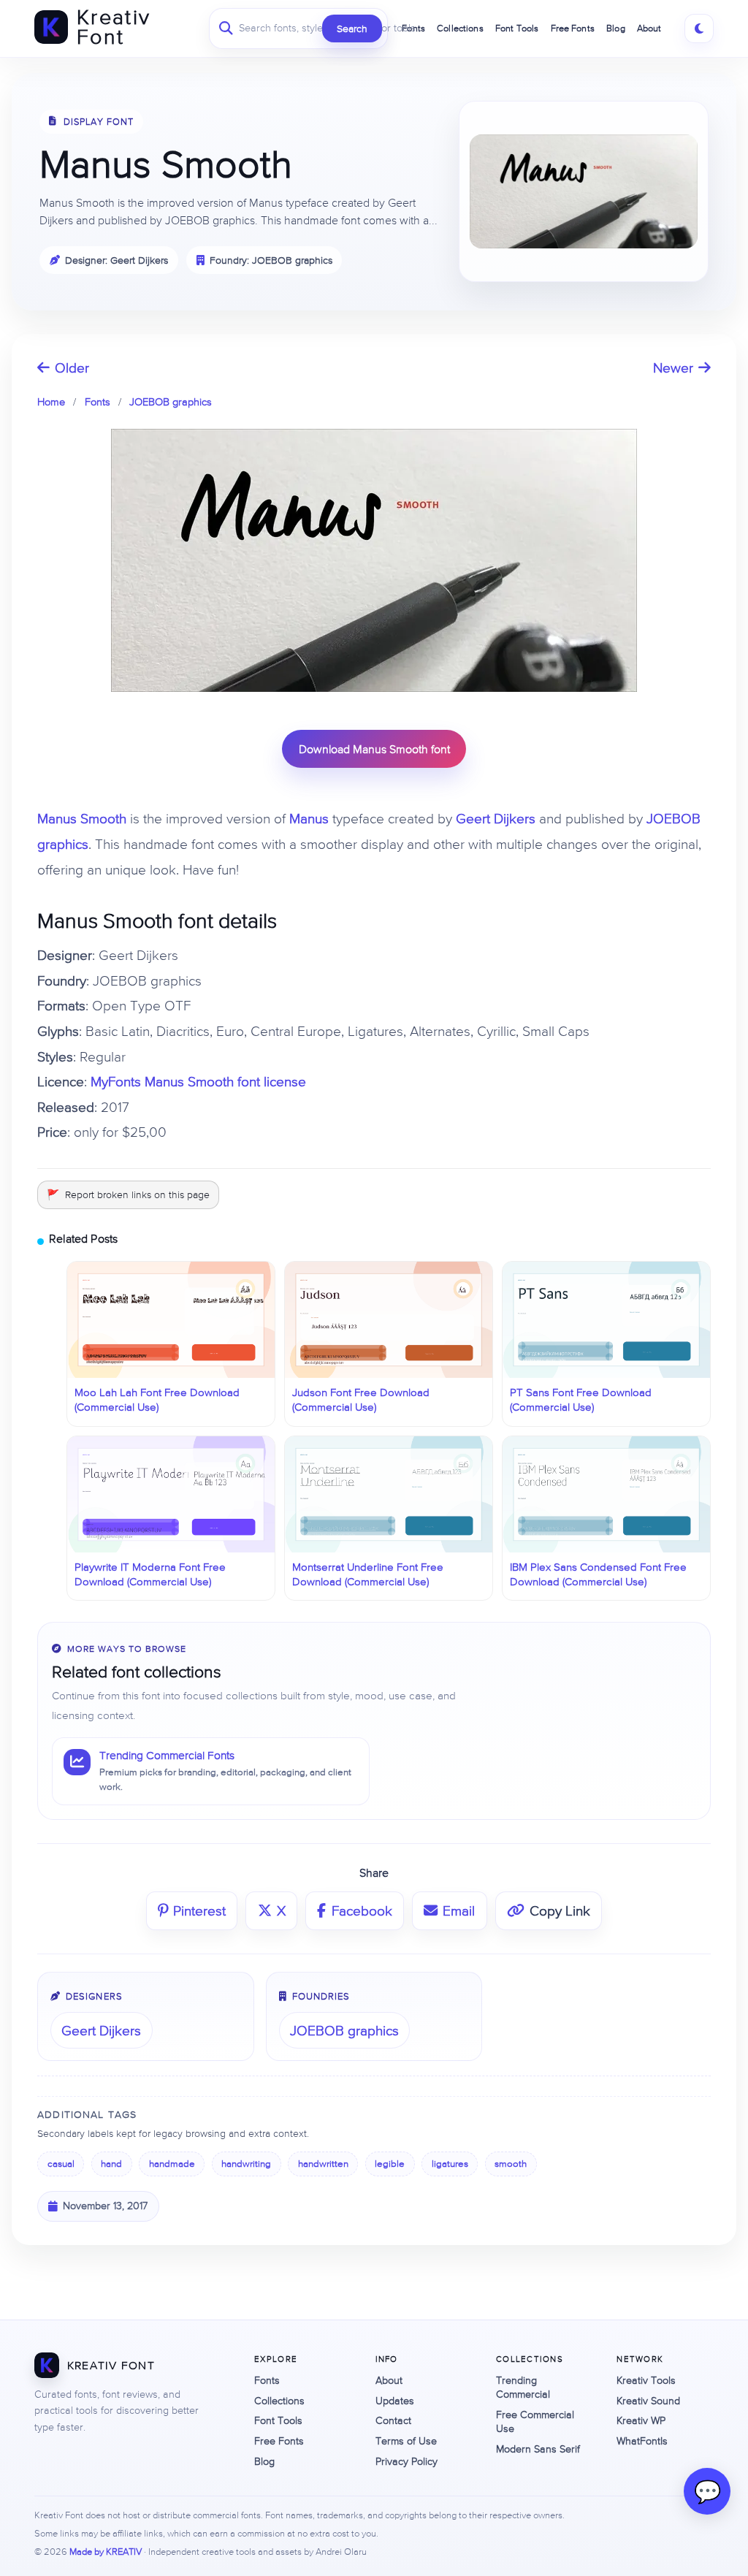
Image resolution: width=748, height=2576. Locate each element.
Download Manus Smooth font (374, 749)
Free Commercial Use (535, 2421)
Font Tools (278, 2420)
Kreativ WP (641, 2420)
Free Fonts (573, 28)
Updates (395, 2401)
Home (51, 401)
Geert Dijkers (496, 818)
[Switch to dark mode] (699, 28)
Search (352, 28)
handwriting (246, 2164)
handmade (172, 2164)
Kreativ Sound (648, 2401)
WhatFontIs (642, 2441)
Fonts (98, 401)
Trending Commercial (523, 2387)
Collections (279, 2401)
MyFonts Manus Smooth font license (198, 1081)
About (649, 28)
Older (72, 367)
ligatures (450, 2164)
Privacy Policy (407, 2461)
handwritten (323, 2164)
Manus (309, 818)
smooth (511, 2164)
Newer (673, 367)
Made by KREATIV (106, 2552)
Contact (393, 2420)
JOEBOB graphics (171, 401)
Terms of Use (406, 2441)
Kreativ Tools (646, 2380)
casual (61, 2164)
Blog (616, 28)
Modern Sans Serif (538, 2449)
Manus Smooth (82, 818)
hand (111, 2164)
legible (390, 2164)
